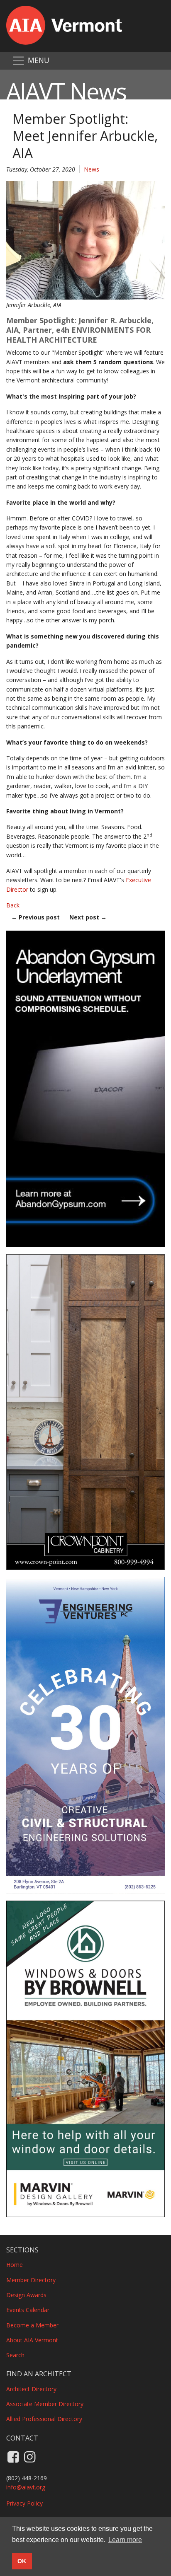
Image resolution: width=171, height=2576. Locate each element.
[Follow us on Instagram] (29, 2456)
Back (13, 905)
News (92, 169)
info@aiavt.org (26, 2487)
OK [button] (22, 2561)
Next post (88, 917)
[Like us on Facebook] (13, 2456)
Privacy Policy (24, 2503)
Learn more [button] (125, 2540)
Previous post (35, 917)
